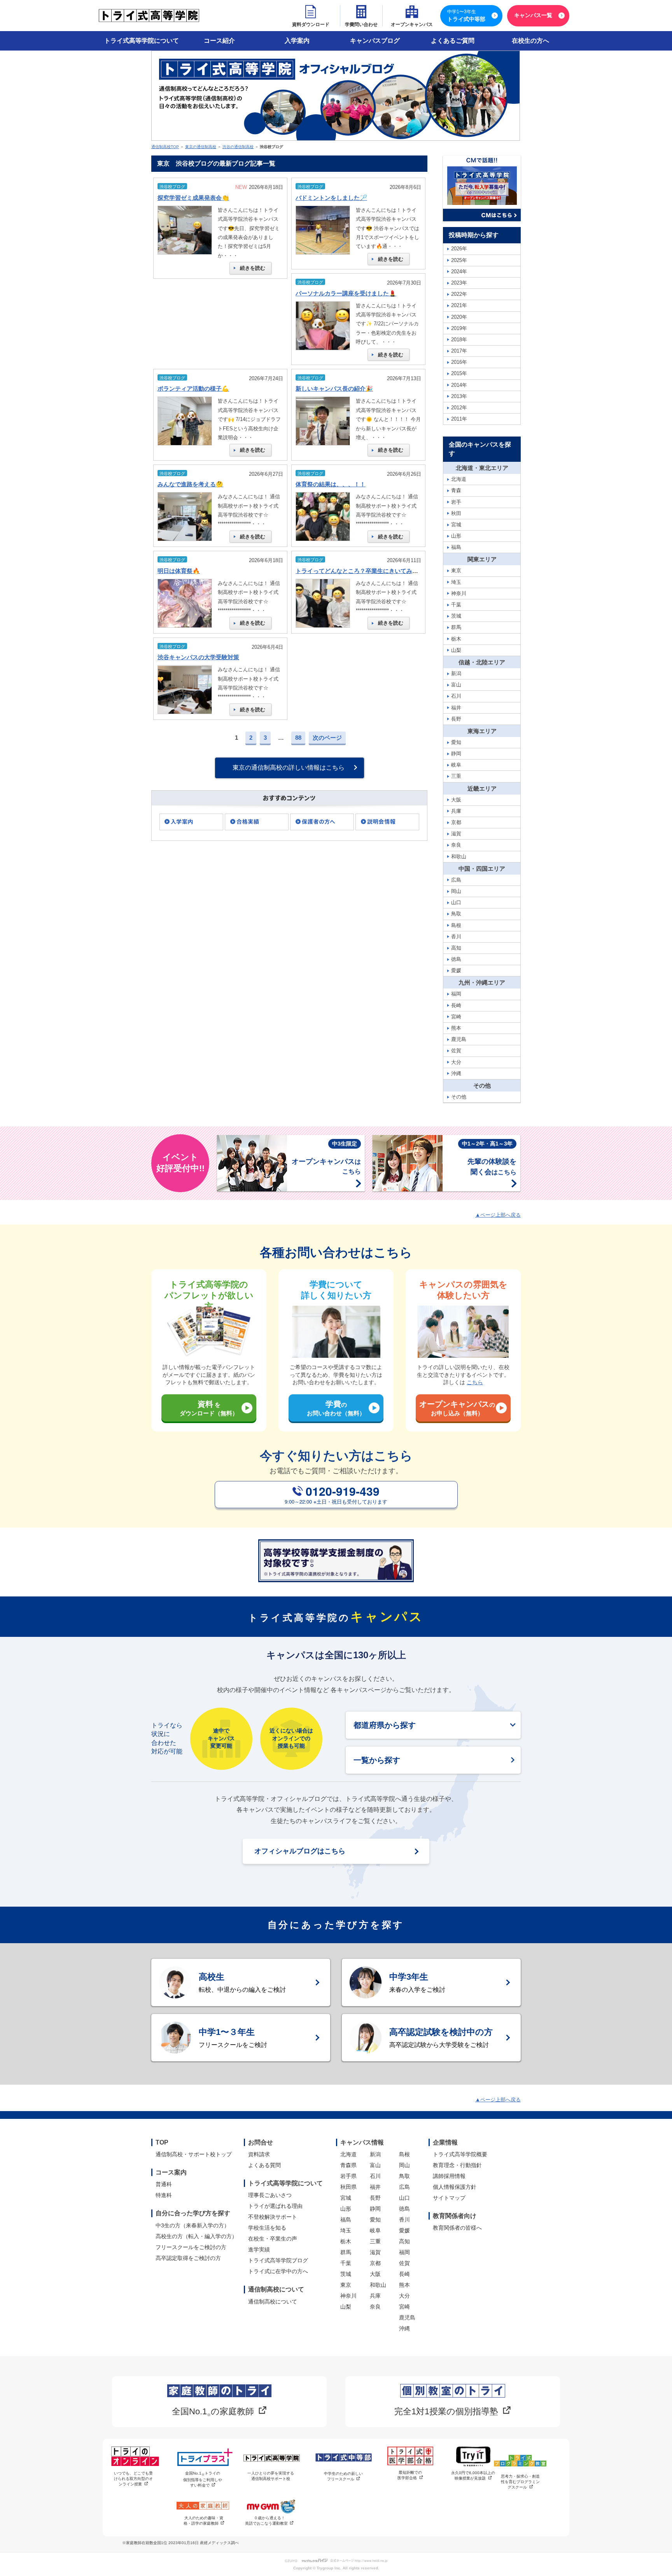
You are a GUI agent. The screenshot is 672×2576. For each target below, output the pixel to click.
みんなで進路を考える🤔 (190, 484)
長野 (375, 2198)
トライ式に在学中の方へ (278, 2271)
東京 (346, 2285)
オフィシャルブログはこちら (300, 1851)
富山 (375, 2165)
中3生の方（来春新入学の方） (192, 2225)
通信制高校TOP (165, 147)
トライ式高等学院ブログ (278, 2260)
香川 (404, 2220)
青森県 (348, 2165)
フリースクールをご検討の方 (191, 2247)
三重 (375, 2241)
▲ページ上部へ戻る (498, 1215)
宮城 (346, 2198)
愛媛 (404, 2230)
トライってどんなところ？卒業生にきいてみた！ (360, 571)
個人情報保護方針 (455, 2187)
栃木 (346, 2241)
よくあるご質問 (453, 41)
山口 (404, 2198)
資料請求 (259, 2154)
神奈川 (348, 2296)
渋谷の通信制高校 (238, 147)
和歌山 (378, 2285)
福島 (346, 2220)
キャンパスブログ (375, 41)
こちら (475, 1382)
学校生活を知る (267, 2228)
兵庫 (375, 2296)
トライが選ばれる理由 (275, 2206)
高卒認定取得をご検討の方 (188, 2258)
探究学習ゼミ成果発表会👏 (193, 198)
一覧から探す (377, 1760)
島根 (404, 2154)
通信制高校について (273, 2302)
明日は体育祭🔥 (179, 571)
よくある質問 (264, 2165)
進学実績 (259, 2249)
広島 (404, 2187)
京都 (375, 2263)
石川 (375, 2176)
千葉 (346, 2263)
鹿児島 (407, 2318)
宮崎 (404, 2307)
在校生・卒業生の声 (273, 2239)
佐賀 (404, 2263)
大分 (404, 2296)
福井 (375, 2187)
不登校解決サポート (273, 2217)
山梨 (346, 2307)
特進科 (164, 2195)
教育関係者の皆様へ (457, 2228)
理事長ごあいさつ (270, 2195)
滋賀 (375, 2252)
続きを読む (253, 268)
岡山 (404, 2165)
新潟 (375, 2154)
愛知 (375, 2220)
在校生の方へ (530, 41)
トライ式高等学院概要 (460, 2154)
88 (298, 738)
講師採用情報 (449, 2176)
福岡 (404, 2252)
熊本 (404, 2285)
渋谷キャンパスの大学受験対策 (198, 657)
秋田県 (348, 2187)
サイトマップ (449, 2198)
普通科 (164, 2184)
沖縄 (404, 2328)
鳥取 (404, 2176)
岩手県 (348, 2176)
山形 (346, 2209)
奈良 (375, 2307)
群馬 (346, 2252)
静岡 (375, 2209)
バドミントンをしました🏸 (331, 198)
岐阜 (375, 2230)
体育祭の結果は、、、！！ (331, 484)
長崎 (404, 2274)
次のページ (327, 738)
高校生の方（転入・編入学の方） (196, 2236)
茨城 (346, 2274)
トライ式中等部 (466, 16)
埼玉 (346, 2230)
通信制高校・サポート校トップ (194, 2154)
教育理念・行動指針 (457, 2165)
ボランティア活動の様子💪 (193, 389)
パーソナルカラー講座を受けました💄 (346, 293)
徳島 (404, 2209)
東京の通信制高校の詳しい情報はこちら (289, 768)
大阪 (375, 2274)
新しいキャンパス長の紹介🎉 (334, 389)
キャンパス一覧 (533, 15)
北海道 (348, 2154)
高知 (404, 2241)
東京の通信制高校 (201, 147)
